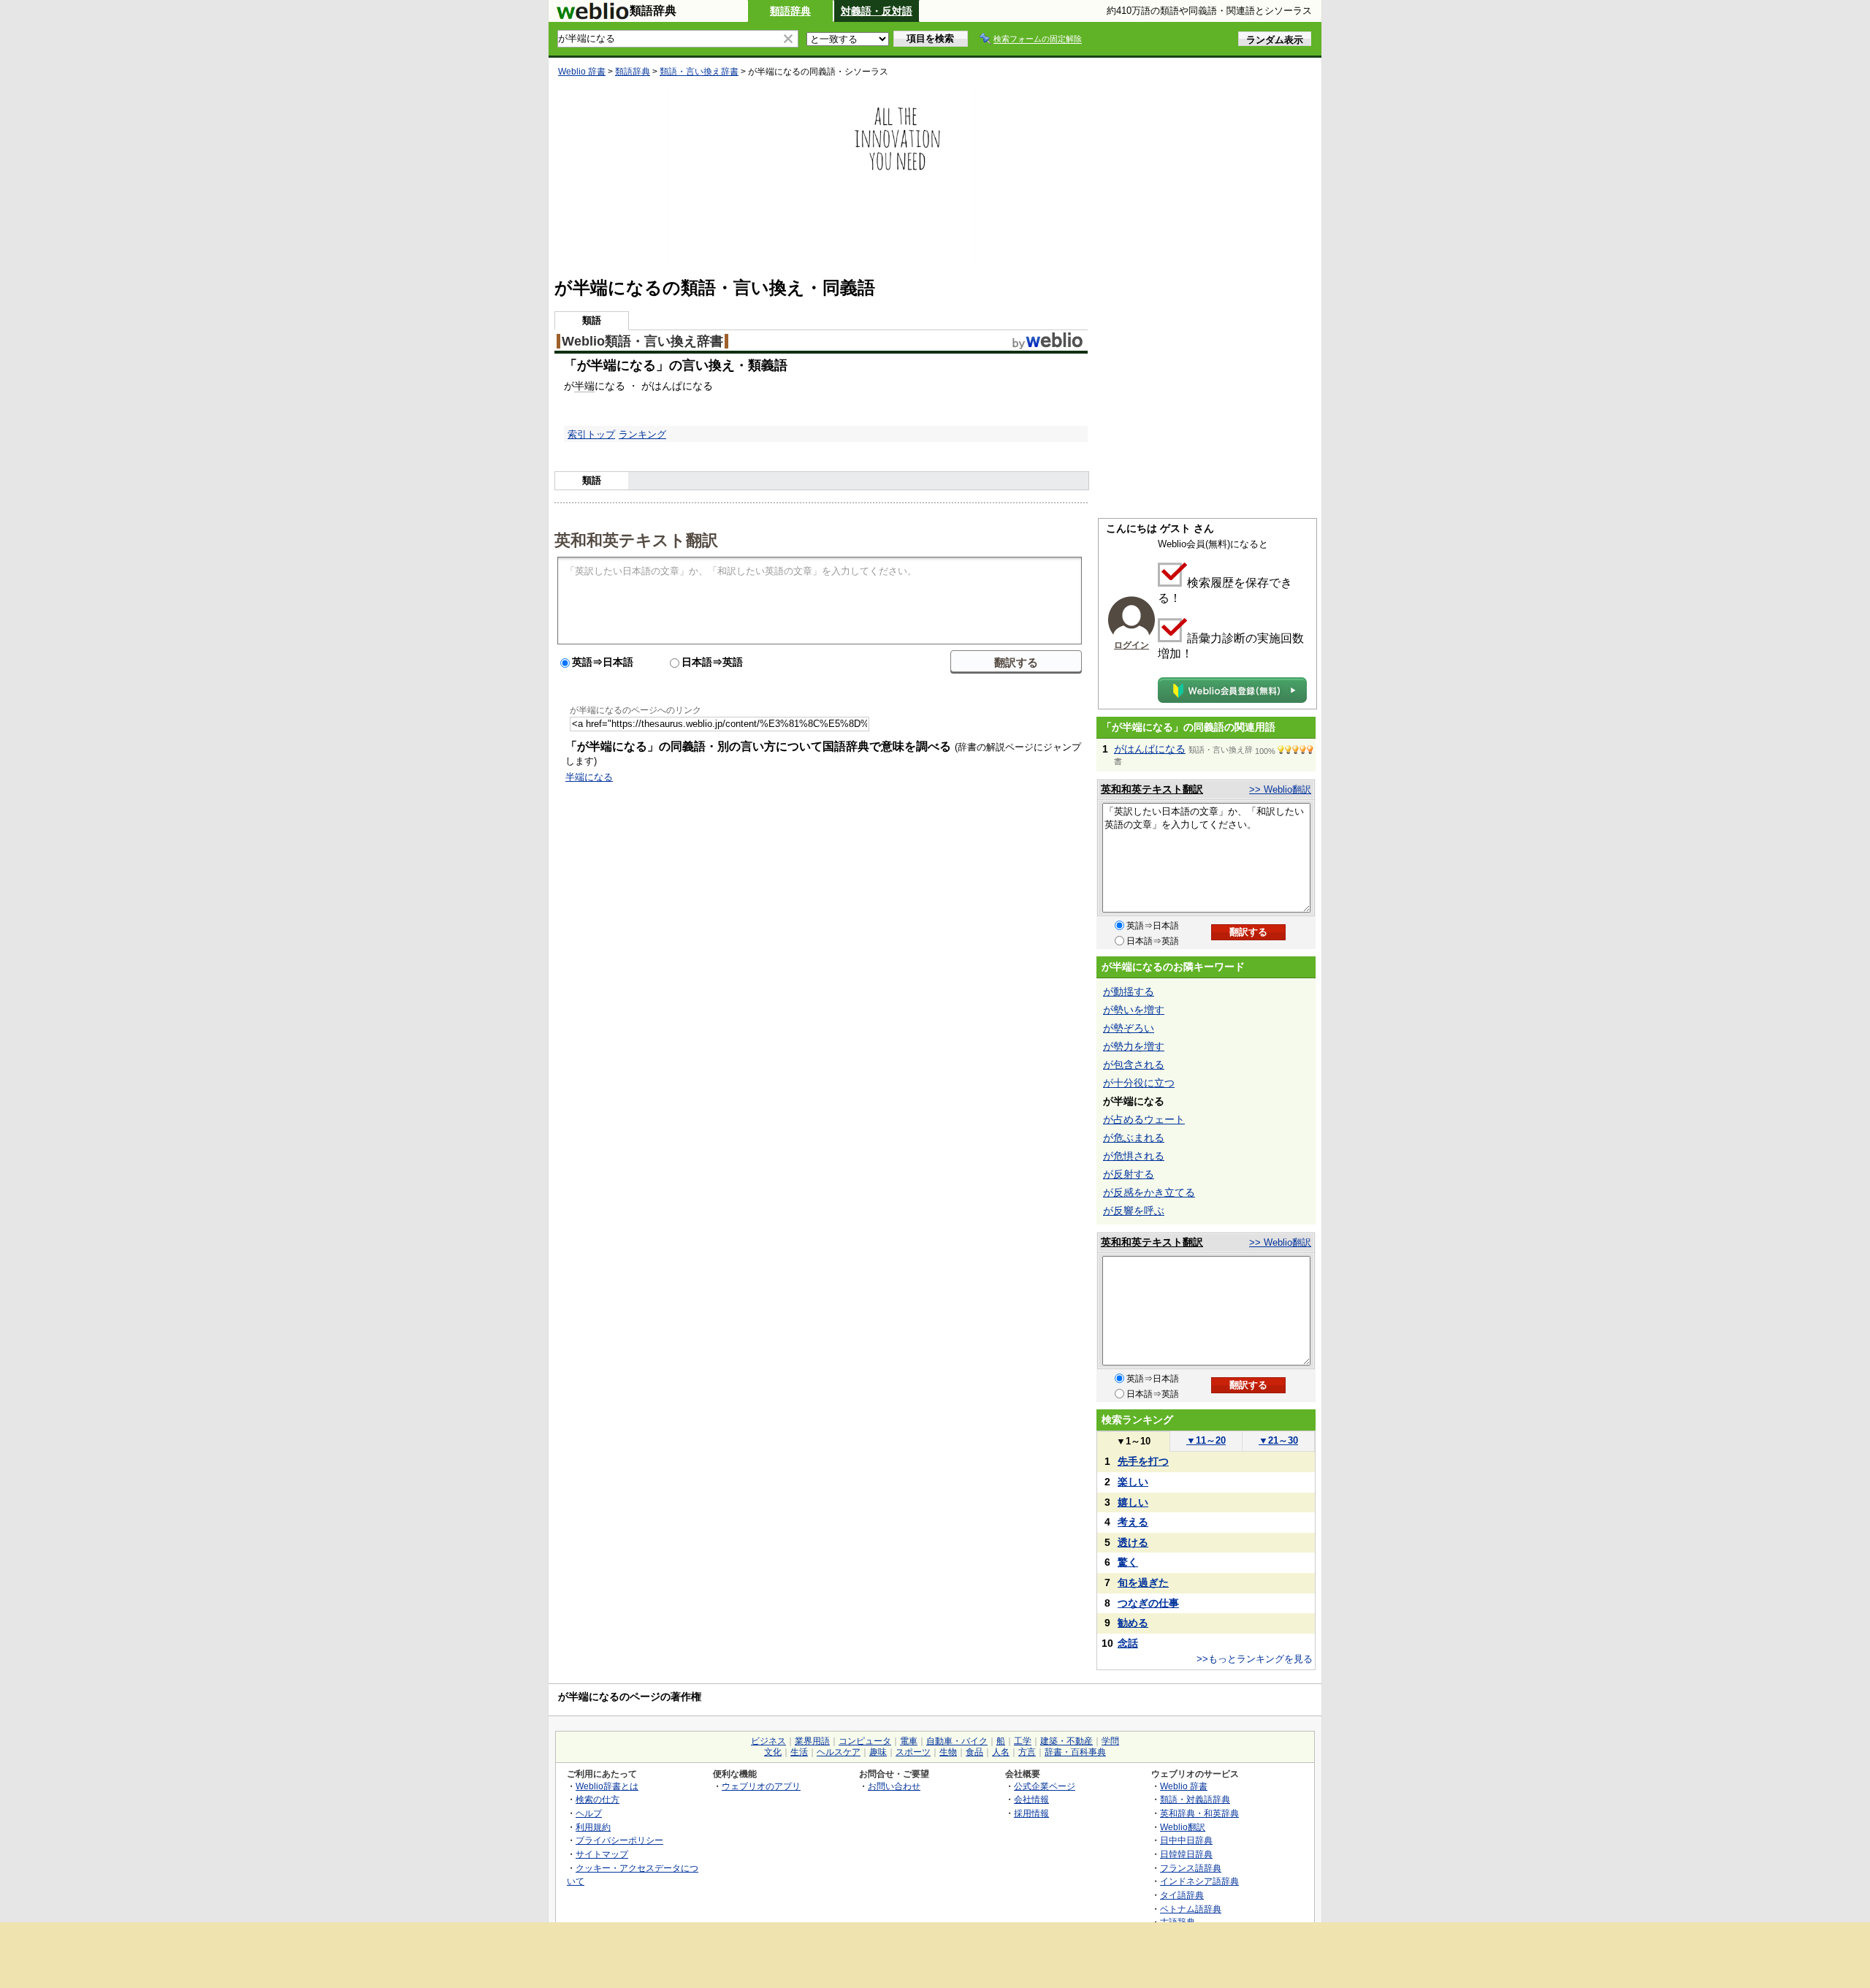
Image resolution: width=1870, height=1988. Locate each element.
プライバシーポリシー (619, 1840)
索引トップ (591, 434)
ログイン (1131, 645)
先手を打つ (1143, 1461)
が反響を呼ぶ (1134, 1211)
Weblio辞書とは (607, 1786)
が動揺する (1129, 991)
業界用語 (812, 1741)
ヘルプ (589, 1813)
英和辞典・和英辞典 (1199, 1813)
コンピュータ (865, 1741)
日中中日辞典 (1186, 1840)
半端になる (589, 777)
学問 (1110, 1741)
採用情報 (1031, 1813)
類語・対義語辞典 (1195, 1799)
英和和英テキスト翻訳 (636, 539)
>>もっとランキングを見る (1255, 1659)
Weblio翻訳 (1183, 1827)
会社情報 (1031, 1799)
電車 (909, 1741)
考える (1133, 1522)
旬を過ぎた (1143, 1583)
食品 (974, 1752)
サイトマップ (602, 1854)
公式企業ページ (1045, 1786)
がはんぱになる (1150, 749)
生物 (948, 1752)
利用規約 (593, 1827)
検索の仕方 (598, 1799)
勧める (1133, 1623)
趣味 (878, 1752)
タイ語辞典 (1182, 1895)
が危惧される (1134, 1156)
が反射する (1129, 1174)
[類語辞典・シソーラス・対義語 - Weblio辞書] (592, 16)
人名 (1001, 1752)
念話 (1128, 1643)
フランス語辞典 (1191, 1868)
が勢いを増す (1134, 1010)
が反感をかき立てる (1149, 1192)
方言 (1027, 1752)
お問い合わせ (894, 1786)
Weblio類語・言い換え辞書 (642, 341)
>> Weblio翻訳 (1280, 789)
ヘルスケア (839, 1752)
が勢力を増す (1134, 1046)
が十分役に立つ (1139, 1083)
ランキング (642, 434)
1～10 (1133, 1441)
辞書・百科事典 (1075, 1752)
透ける (1133, 1542)
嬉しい (1133, 1502)
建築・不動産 (1066, 1741)
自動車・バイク (957, 1741)
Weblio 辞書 (582, 72)
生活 (799, 1752)
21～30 (1278, 1440)
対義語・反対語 (877, 11)
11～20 (1206, 1440)
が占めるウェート (1144, 1119)
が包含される (1134, 1065)
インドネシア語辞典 (1199, 1881)
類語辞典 (790, 11)
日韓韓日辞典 (1186, 1854)
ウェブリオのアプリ (761, 1786)
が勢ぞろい (1129, 1028)
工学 (1023, 1741)
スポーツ (913, 1752)
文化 (773, 1752)
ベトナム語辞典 (1191, 1909)
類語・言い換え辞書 (699, 72)
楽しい (1133, 1482)
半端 (584, 386)
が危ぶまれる (1134, 1138)
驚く (1128, 1562)
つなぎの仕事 (1148, 1603)
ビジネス (768, 1741)
